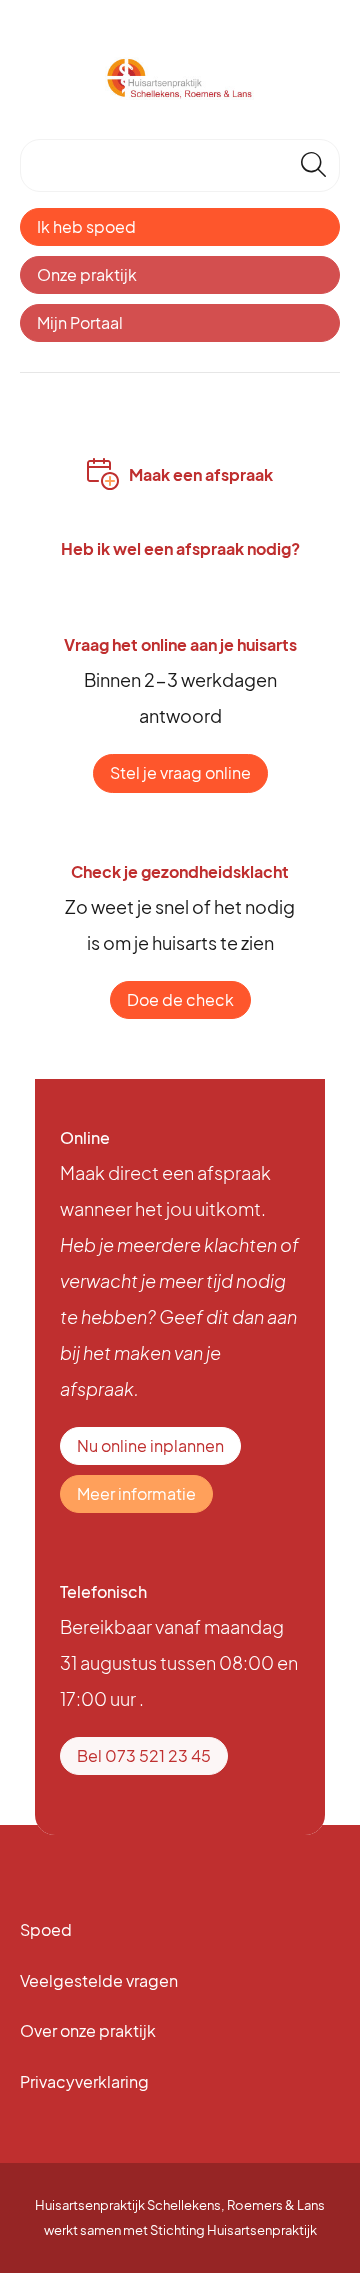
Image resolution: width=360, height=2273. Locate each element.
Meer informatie (136, 1493)
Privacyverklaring (84, 2081)
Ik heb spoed (86, 226)
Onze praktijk (87, 274)
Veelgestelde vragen (99, 1980)
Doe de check (180, 999)
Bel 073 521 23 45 (144, 1755)
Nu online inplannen (150, 1445)
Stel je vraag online (180, 772)
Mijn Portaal (80, 322)
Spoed (46, 1929)
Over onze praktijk (88, 2030)
